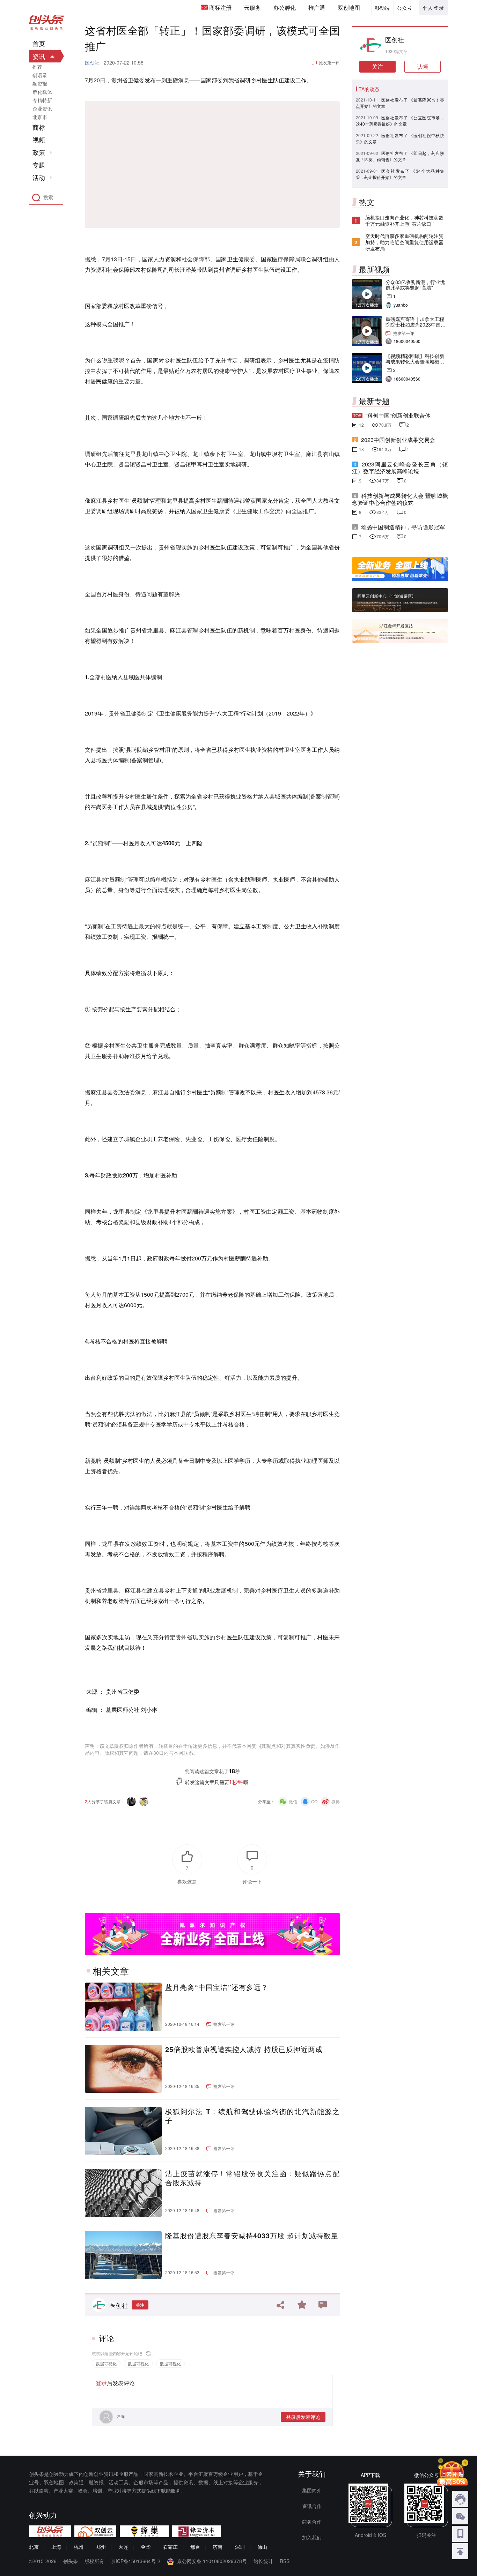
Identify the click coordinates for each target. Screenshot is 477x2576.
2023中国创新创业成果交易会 (398, 440)
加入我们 (312, 2537)
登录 (101, 2383)
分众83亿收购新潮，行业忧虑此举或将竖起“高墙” (415, 285)
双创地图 (349, 8)
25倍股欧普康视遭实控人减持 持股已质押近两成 (244, 2049)
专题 (39, 165)
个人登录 (433, 8)
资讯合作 (312, 2506)
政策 (39, 152)
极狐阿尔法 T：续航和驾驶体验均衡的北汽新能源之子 (252, 2116)
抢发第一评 (329, 62)
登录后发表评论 (303, 2417)
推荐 (37, 67)
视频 (39, 140)
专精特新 (42, 100)
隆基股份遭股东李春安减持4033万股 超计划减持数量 (252, 2236)
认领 (423, 66)
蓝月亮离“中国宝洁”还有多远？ (217, 1987)
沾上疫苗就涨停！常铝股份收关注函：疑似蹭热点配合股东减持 (252, 2178)
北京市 (40, 117)
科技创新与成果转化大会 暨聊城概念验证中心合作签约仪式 (400, 499)
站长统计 (263, 2561)
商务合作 (312, 2522)
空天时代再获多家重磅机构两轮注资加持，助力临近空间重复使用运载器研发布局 (404, 242)
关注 (140, 2305)
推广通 (317, 8)
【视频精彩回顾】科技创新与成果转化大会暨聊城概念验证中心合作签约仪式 (415, 361)
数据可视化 (106, 2363)
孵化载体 (42, 92)
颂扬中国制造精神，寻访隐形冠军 (403, 527)
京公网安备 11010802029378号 (212, 2561)
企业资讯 (42, 108)
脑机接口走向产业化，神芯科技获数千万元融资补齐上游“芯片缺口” (404, 220)
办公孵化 (285, 8)
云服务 (252, 8)
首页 (39, 44)
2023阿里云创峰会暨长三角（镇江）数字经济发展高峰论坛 (400, 468)
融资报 (40, 83)
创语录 (40, 75)
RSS (285, 2561)
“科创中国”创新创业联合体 (398, 415)
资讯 (39, 56)
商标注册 (220, 8)
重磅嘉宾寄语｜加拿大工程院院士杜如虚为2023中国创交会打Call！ (416, 324)
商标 (39, 127)
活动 (39, 178)
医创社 (92, 62)
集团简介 (312, 2490)
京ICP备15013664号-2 (135, 2561)
